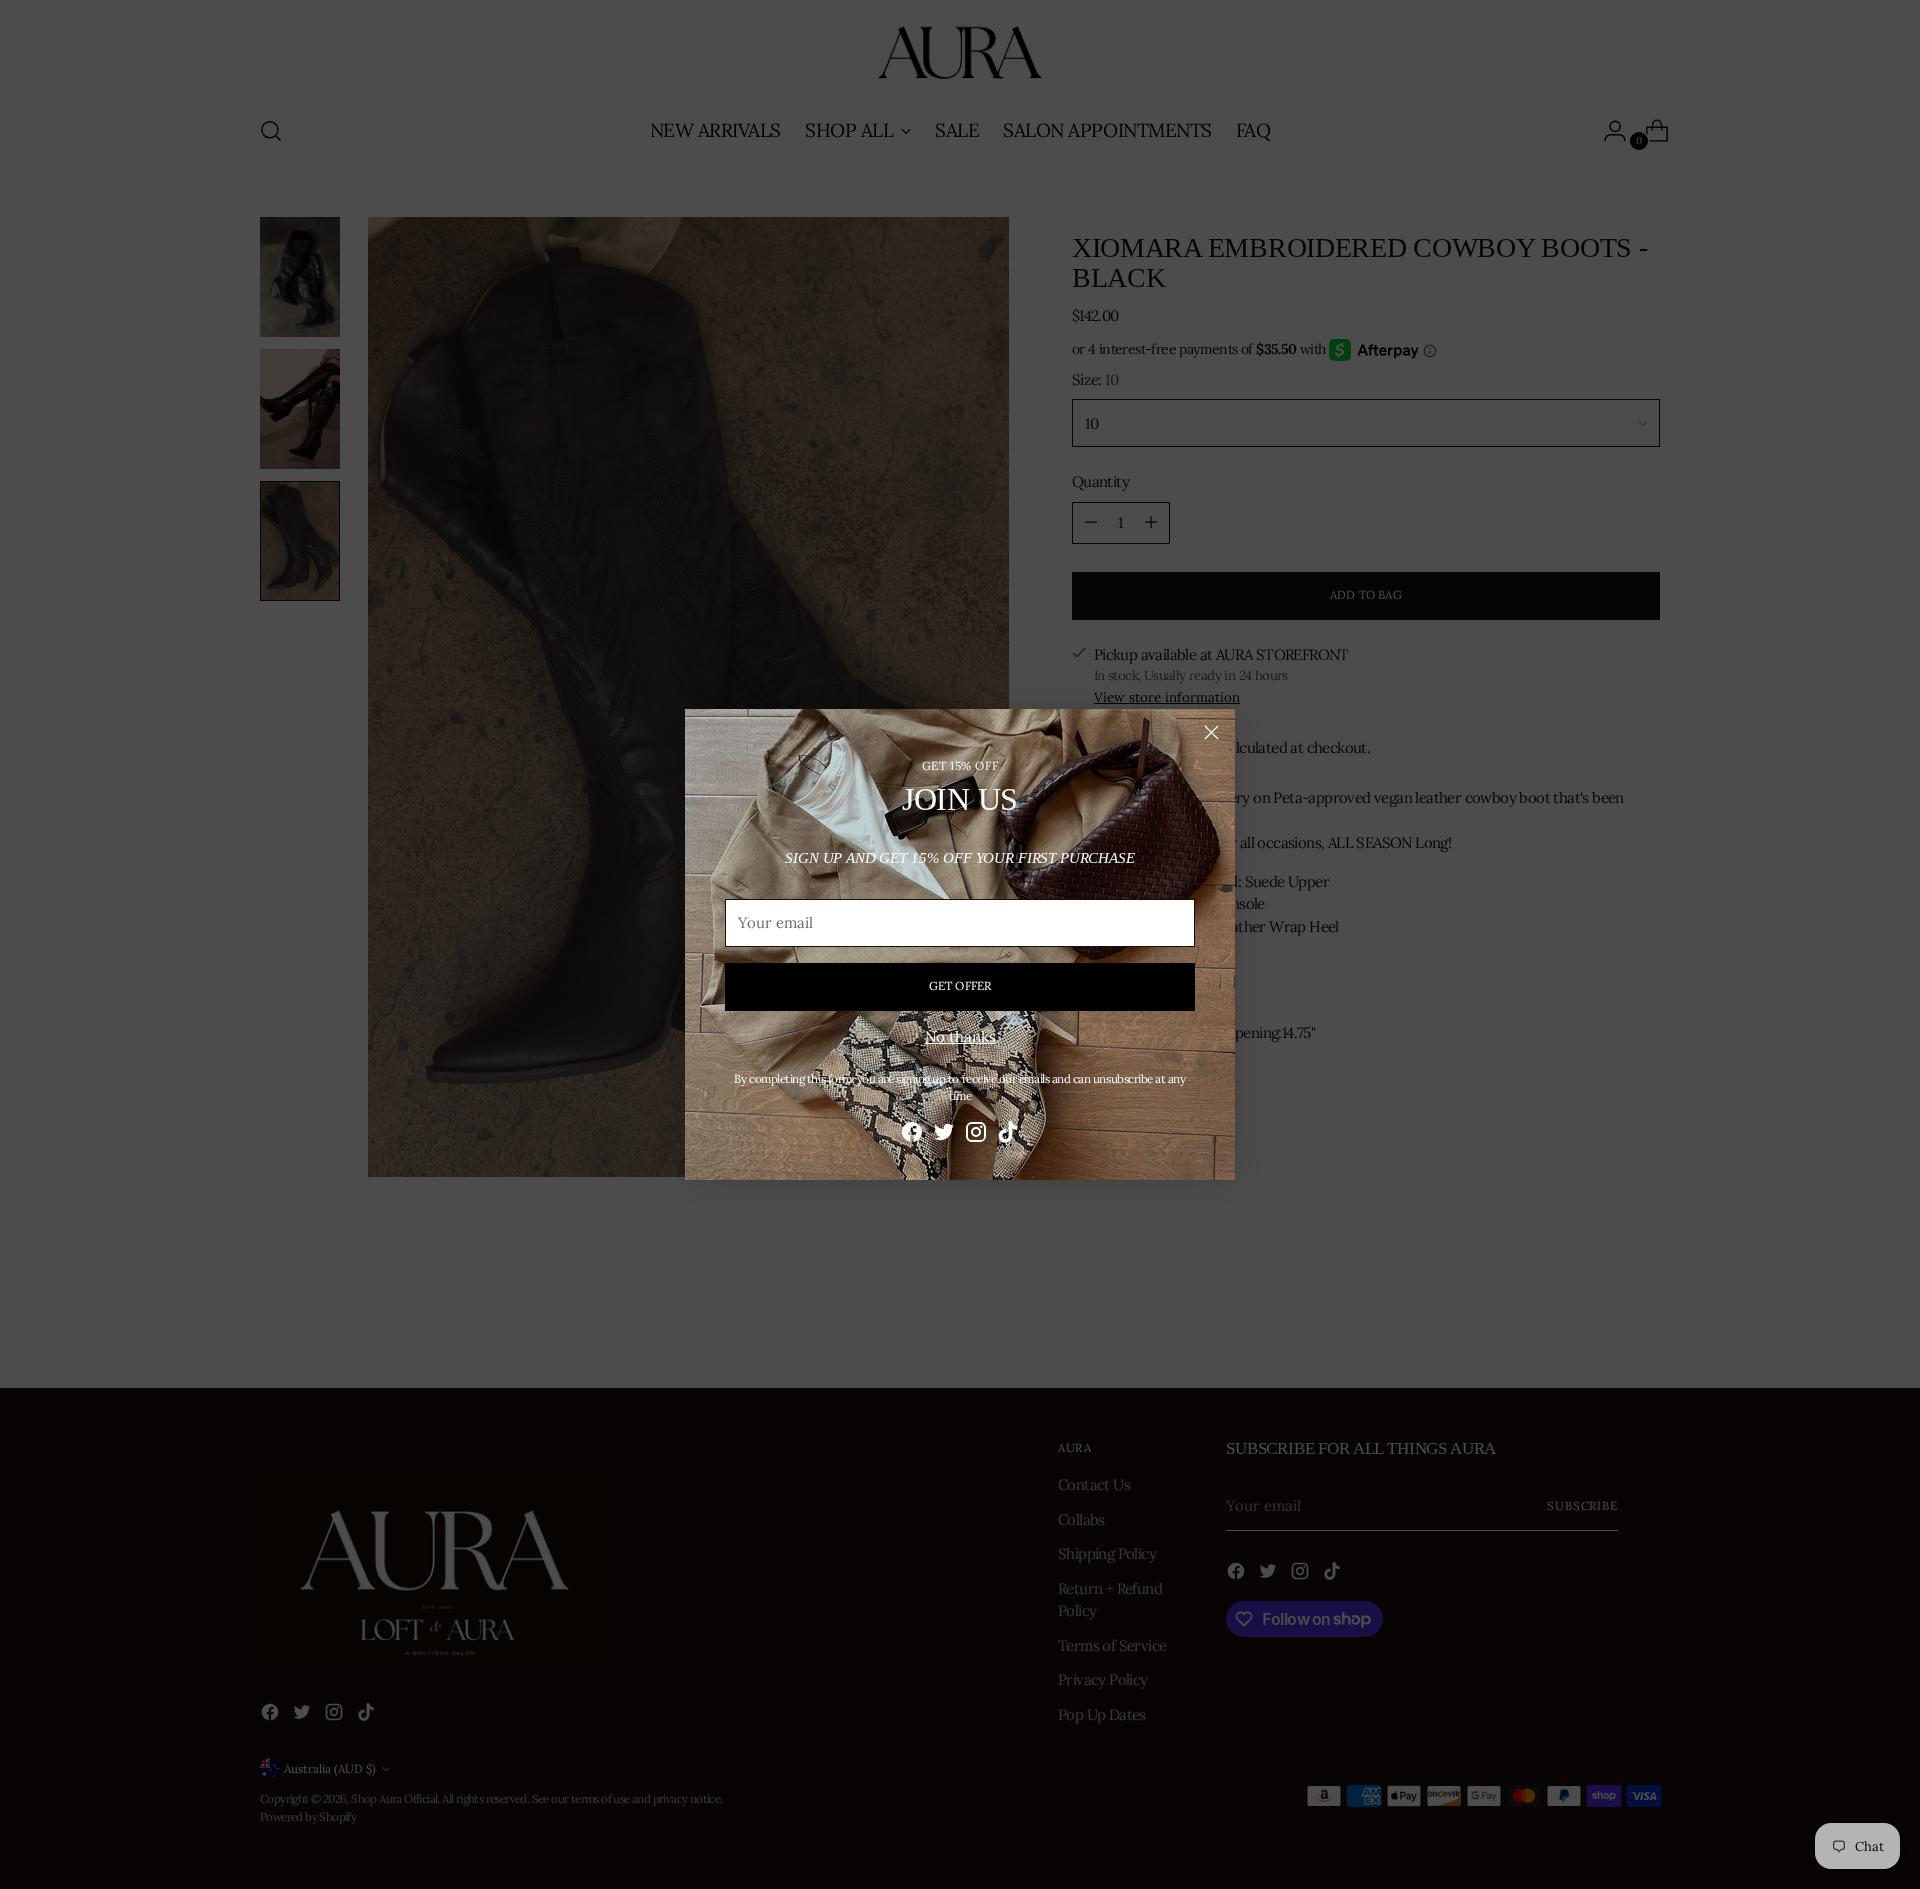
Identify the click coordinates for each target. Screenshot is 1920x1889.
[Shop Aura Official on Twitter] (944, 1135)
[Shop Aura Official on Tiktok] (1008, 1135)
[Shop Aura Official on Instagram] (976, 1135)
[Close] (1211, 732)
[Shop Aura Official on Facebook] (912, 1135)
